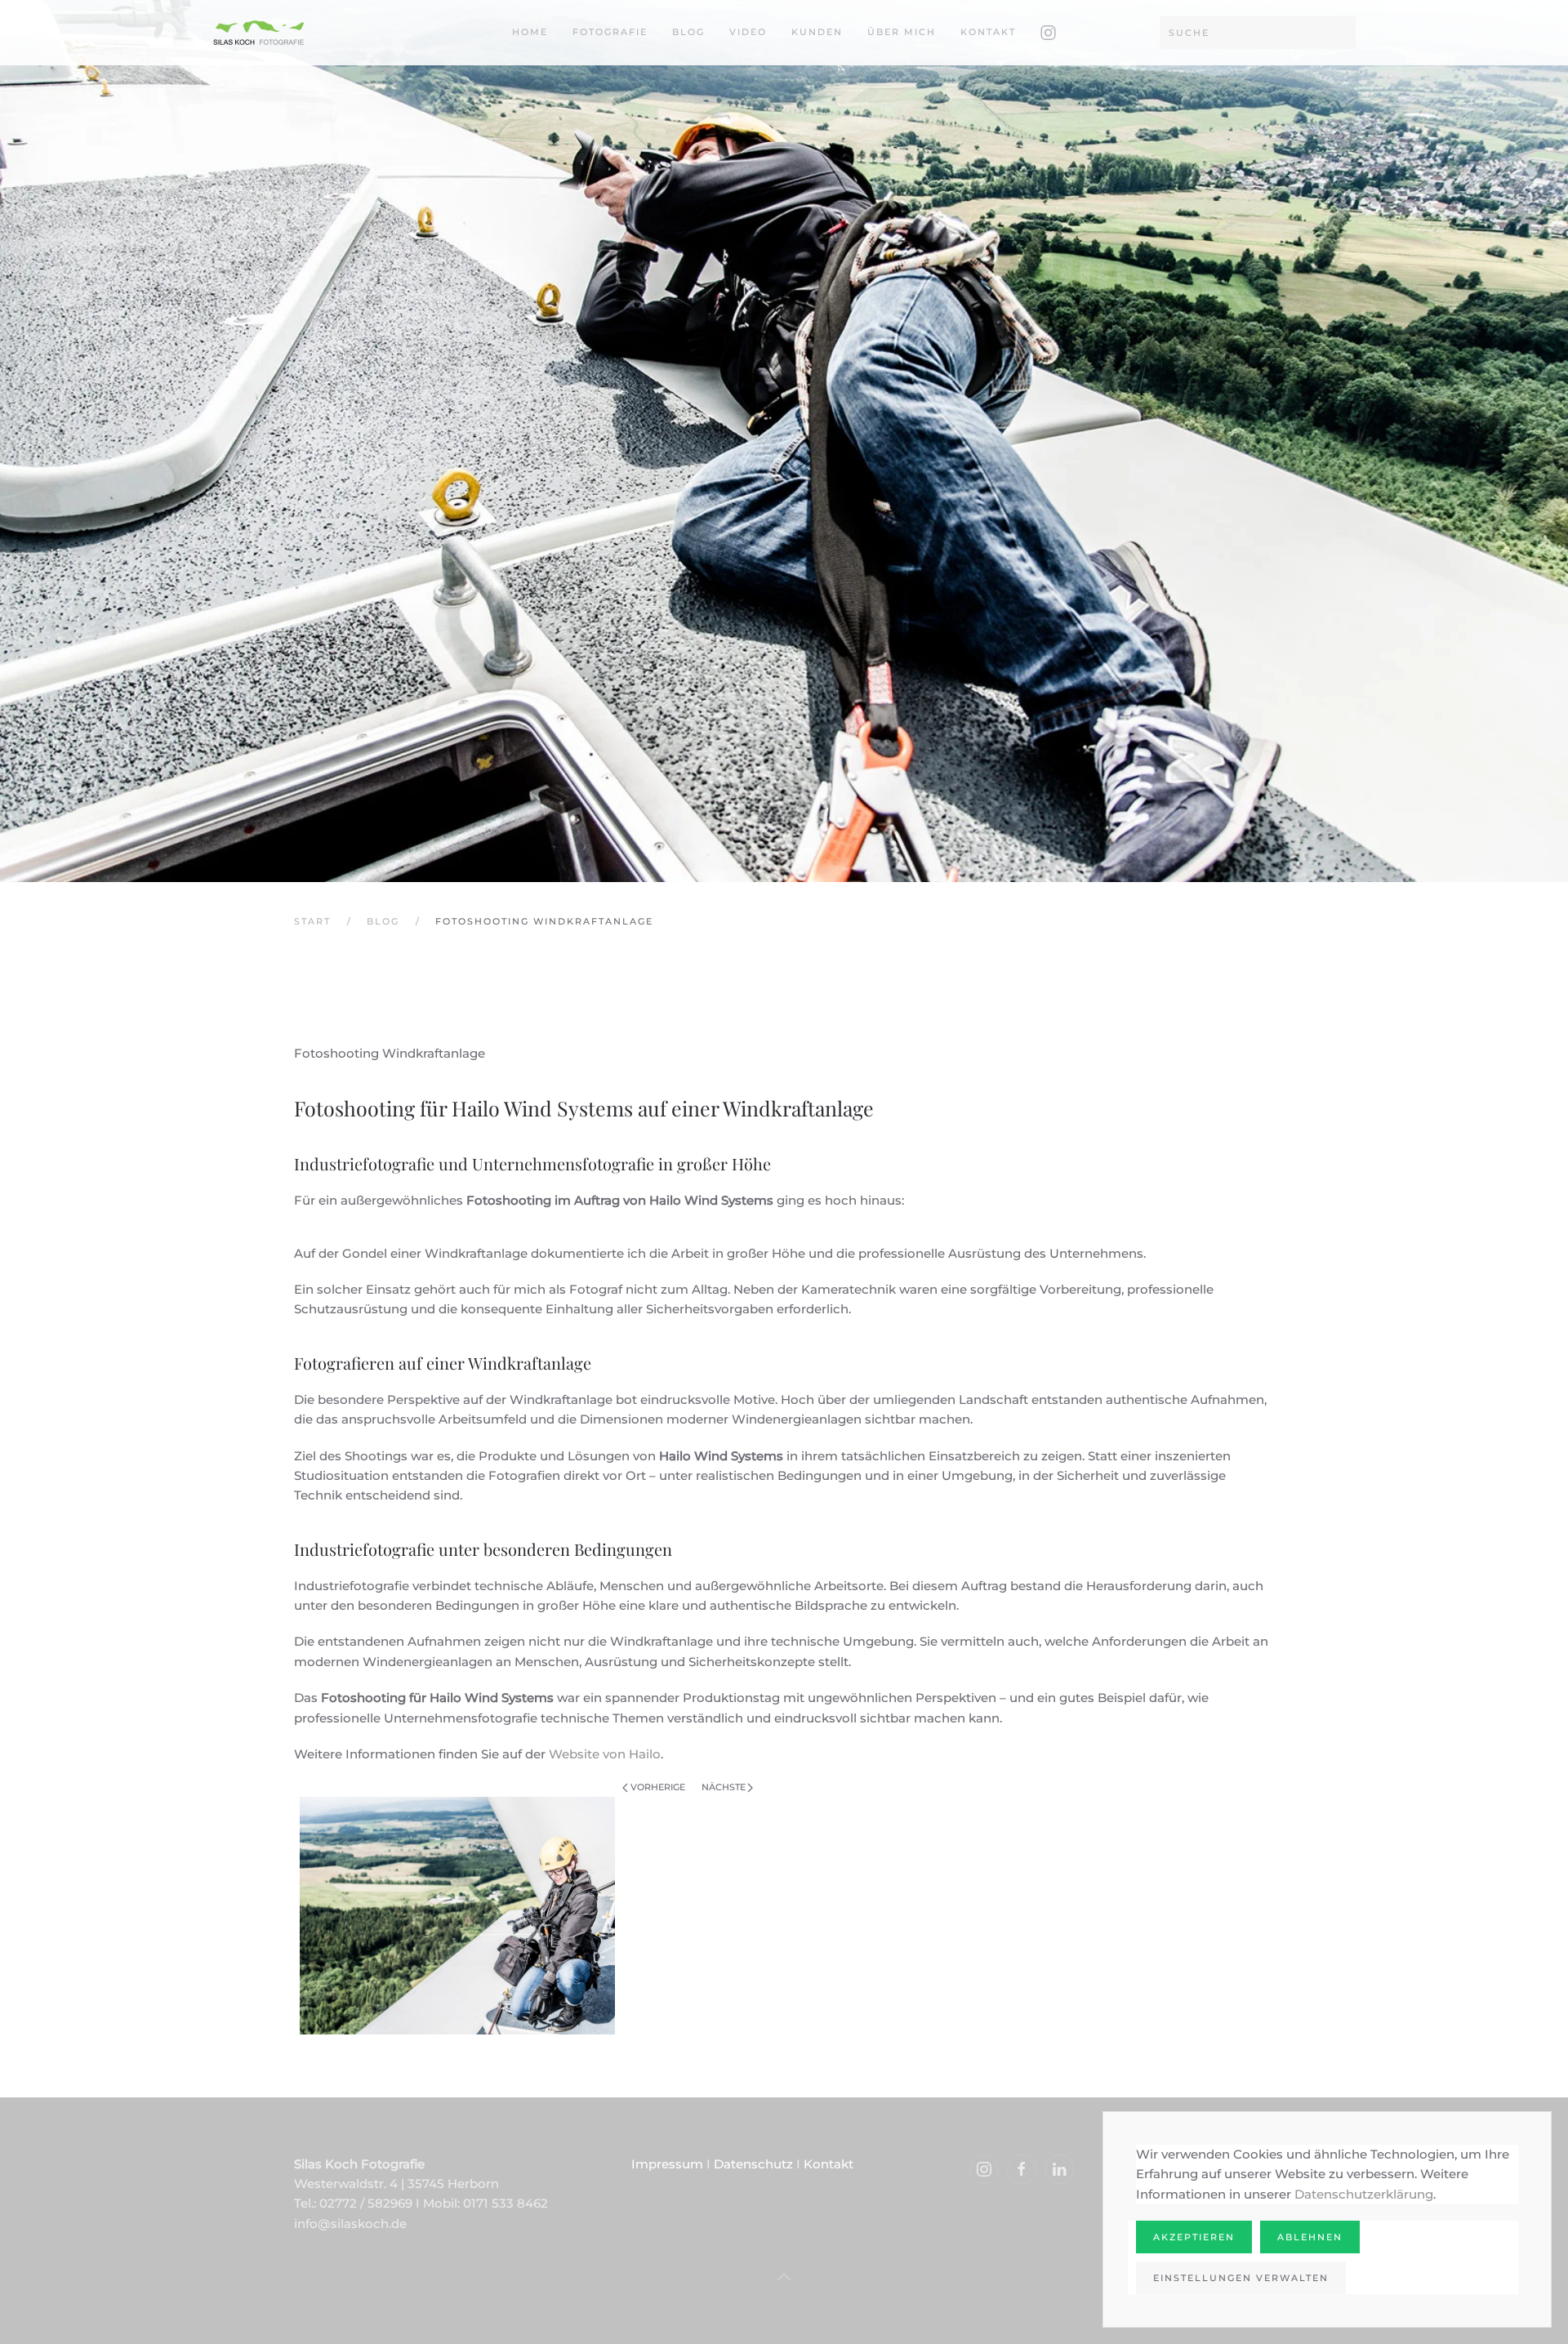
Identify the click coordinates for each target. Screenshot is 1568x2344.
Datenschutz (753, 2164)
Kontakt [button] (988, 32)
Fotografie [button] (610, 32)
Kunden (817, 32)
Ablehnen (1310, 2237)
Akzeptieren (1194, 2237)
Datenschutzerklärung (1364, 2194)
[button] (784, 2277)
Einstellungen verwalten (1241, 2278)
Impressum (667, 2164)
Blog (688, 32)
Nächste (724, 1787)
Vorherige (658, 1787)
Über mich (902, 32)
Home (530, 32)
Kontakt (829, 2164)
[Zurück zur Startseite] (259, 33)
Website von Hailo (605, 1754)
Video (748, 32)
